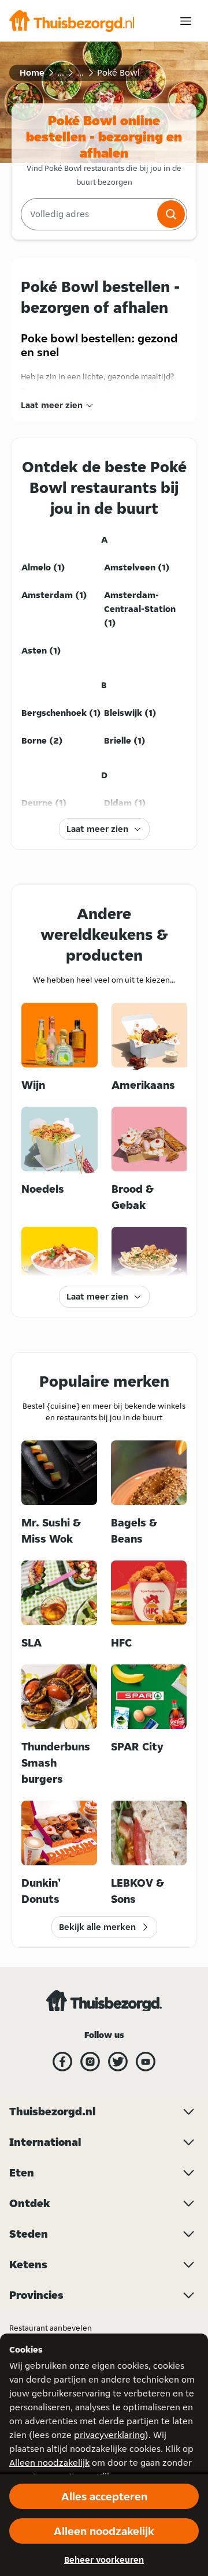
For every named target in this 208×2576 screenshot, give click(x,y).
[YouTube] (146, 2062)
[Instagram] (90, 2062)
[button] (171, 214)
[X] (118, 2062)
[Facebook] (62, 2062)
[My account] (186, 21)
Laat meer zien (52, 405)
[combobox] (88, 214)
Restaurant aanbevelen (51, 2328)
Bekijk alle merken (97, 1927)
